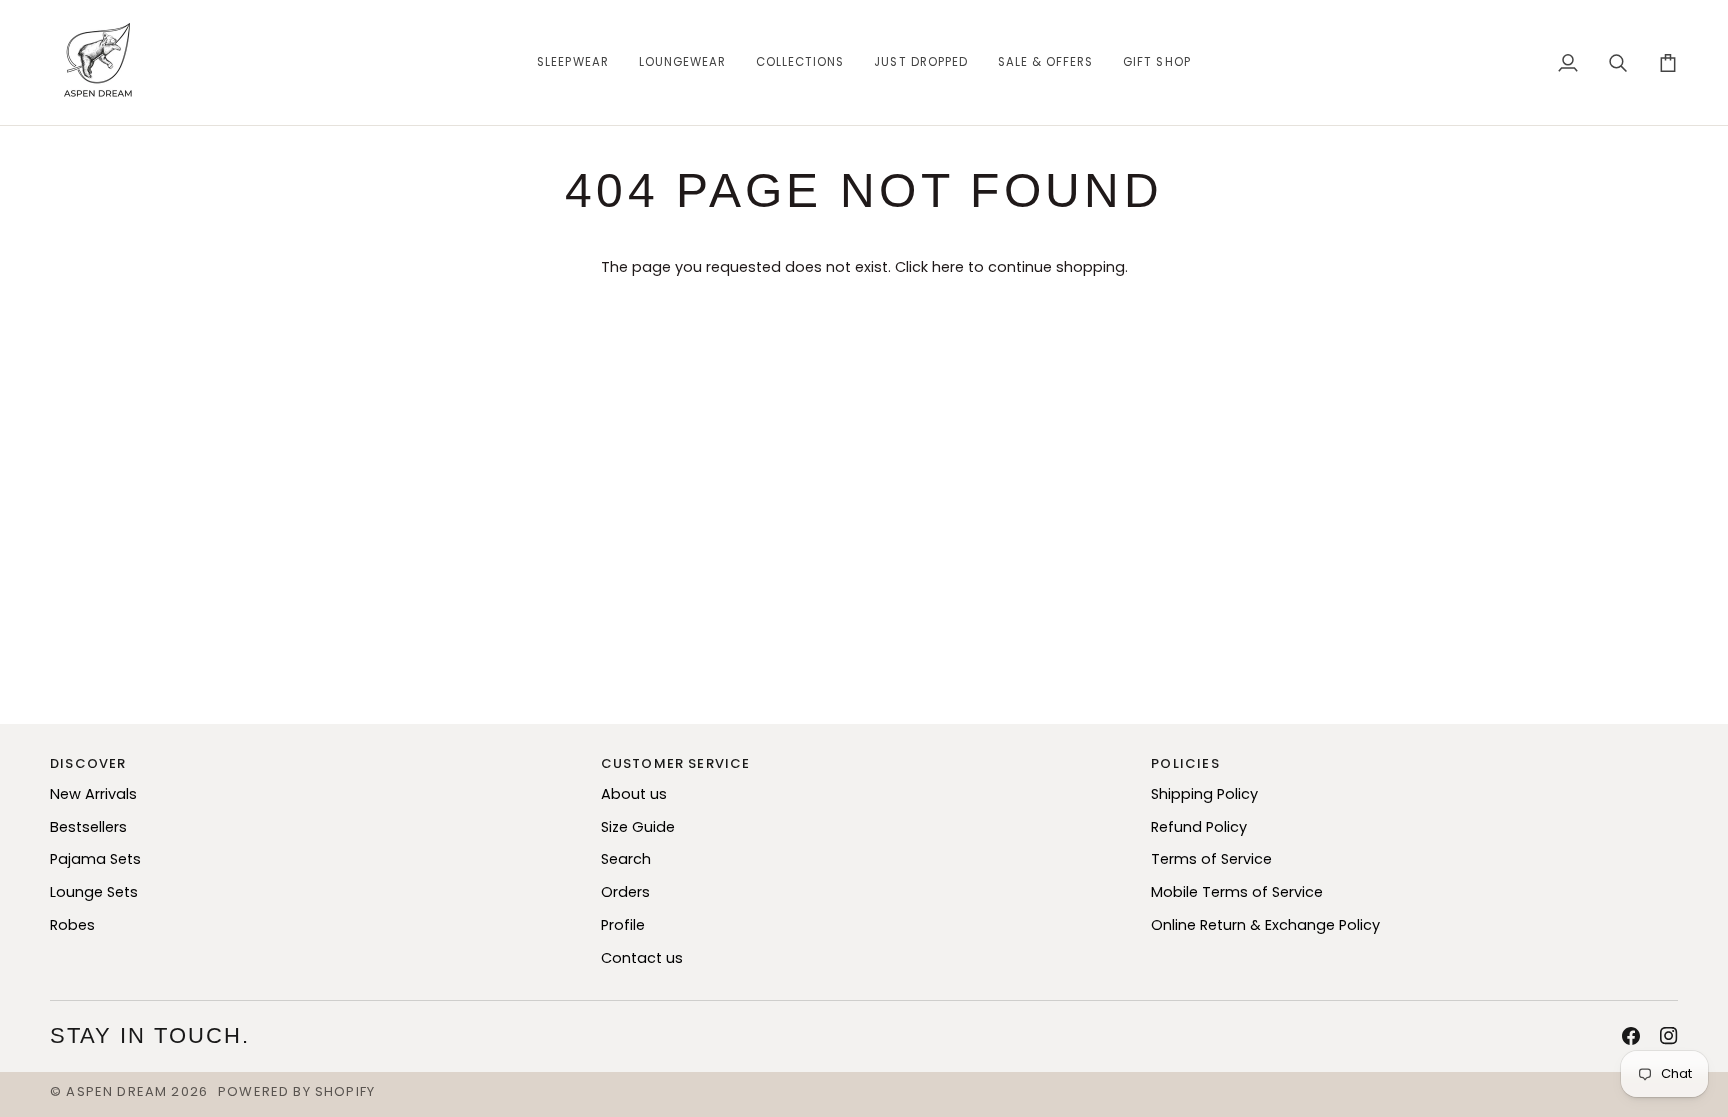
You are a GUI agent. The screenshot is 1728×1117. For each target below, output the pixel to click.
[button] (572, 62)
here (948, 267)
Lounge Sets (94, 892)
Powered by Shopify (296, 1091)
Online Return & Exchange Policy (1265, 925)
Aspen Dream (116, 1091)
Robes (72, 925)
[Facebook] (1631, 1036)
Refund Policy (1199, 827)
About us (634, 794)
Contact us (642, 958)
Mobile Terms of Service (1237, 892)
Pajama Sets (95, 859)
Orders (625, 892)
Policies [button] (1185, 763)
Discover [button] (88, 763)
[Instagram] (1669, 1036)
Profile (623, 925)
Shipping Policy (1204, 794)
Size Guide (638, 827)
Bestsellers (88, 827)
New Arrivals (93, 794)
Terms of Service (1211, 859)
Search (626, 859)
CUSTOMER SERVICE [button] (676, 763)
